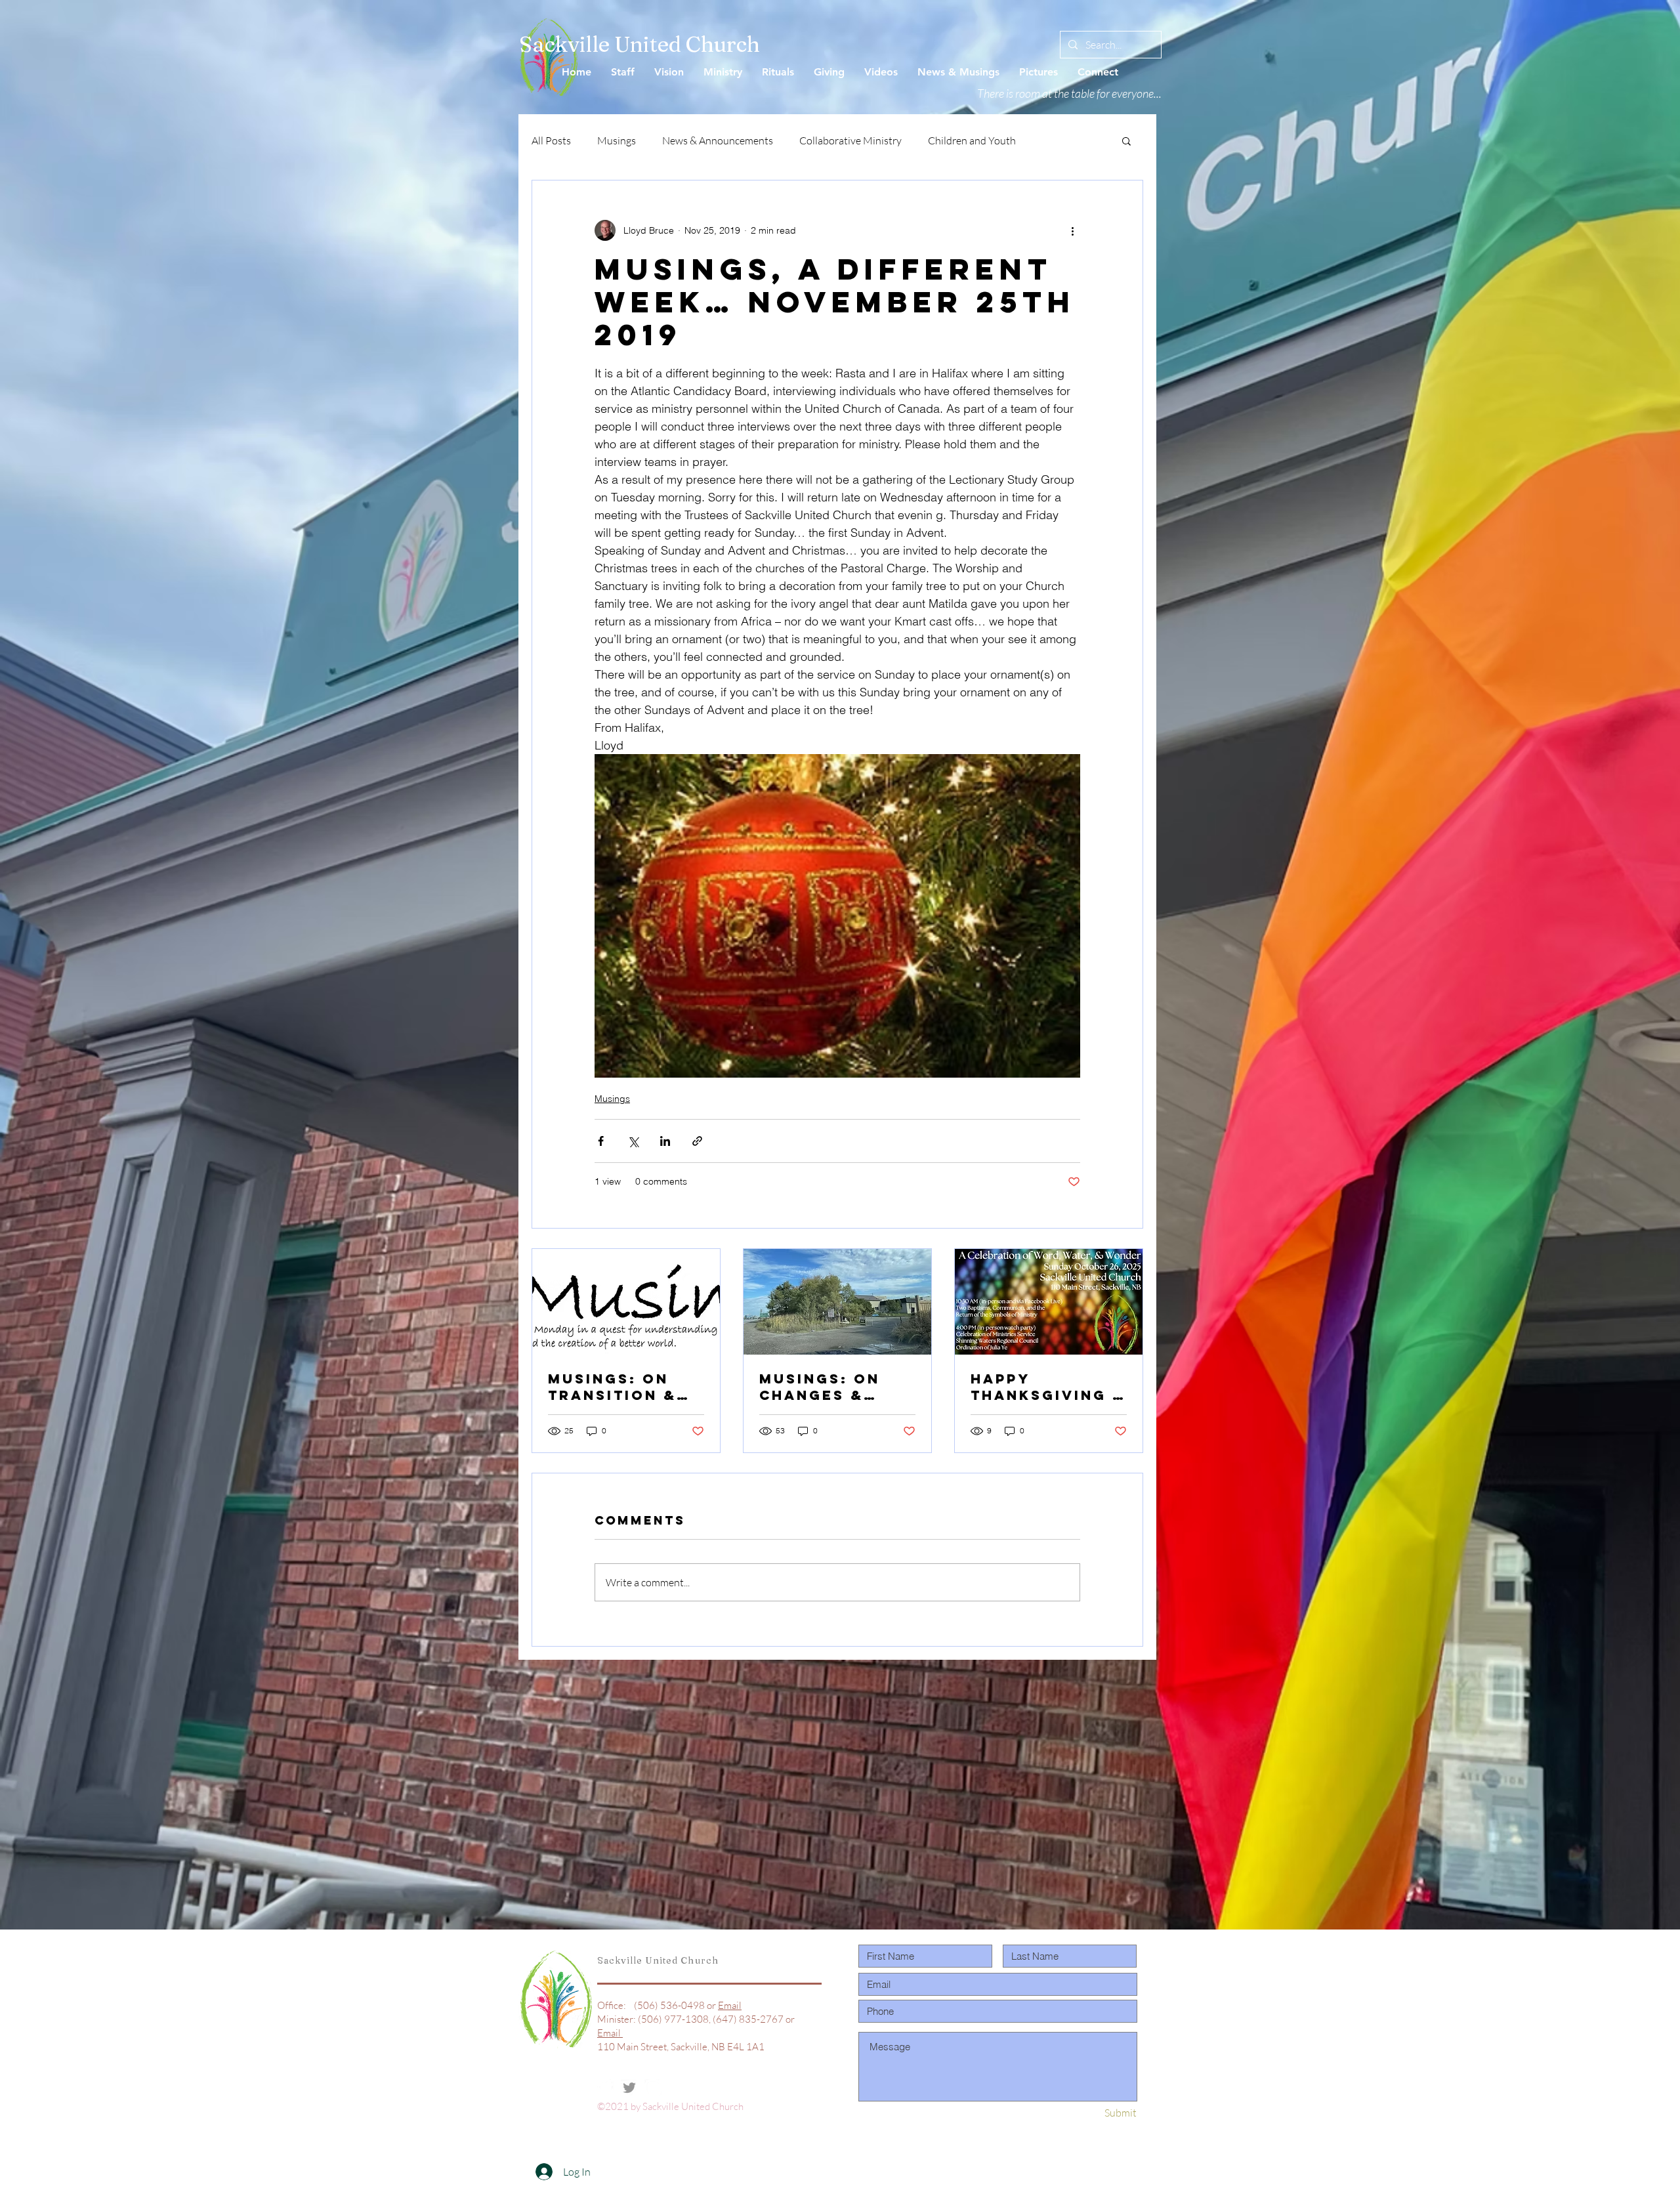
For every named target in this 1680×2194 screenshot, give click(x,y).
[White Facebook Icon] (606, 2088)
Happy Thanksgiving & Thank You (1048, 1387)
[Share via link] (697, 1141)
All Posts (551, 140)
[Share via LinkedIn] (665, 1141)
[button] (1126, 140)
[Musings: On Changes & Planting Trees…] (837, 1302)
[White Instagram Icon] (653, 2088)
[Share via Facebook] (601, 1141)
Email (730, 2005)
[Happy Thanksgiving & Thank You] (1049, 1302)
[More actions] (1072, 230)
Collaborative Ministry (850, 140)
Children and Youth (972, 140)
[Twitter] (629, 2088)
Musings (617, 140)
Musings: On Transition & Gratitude (612, 1387)
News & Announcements (718, 140)
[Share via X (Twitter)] (633, 1141)
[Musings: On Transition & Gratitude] (626, 1302)
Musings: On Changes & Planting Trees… (820, 1387)
